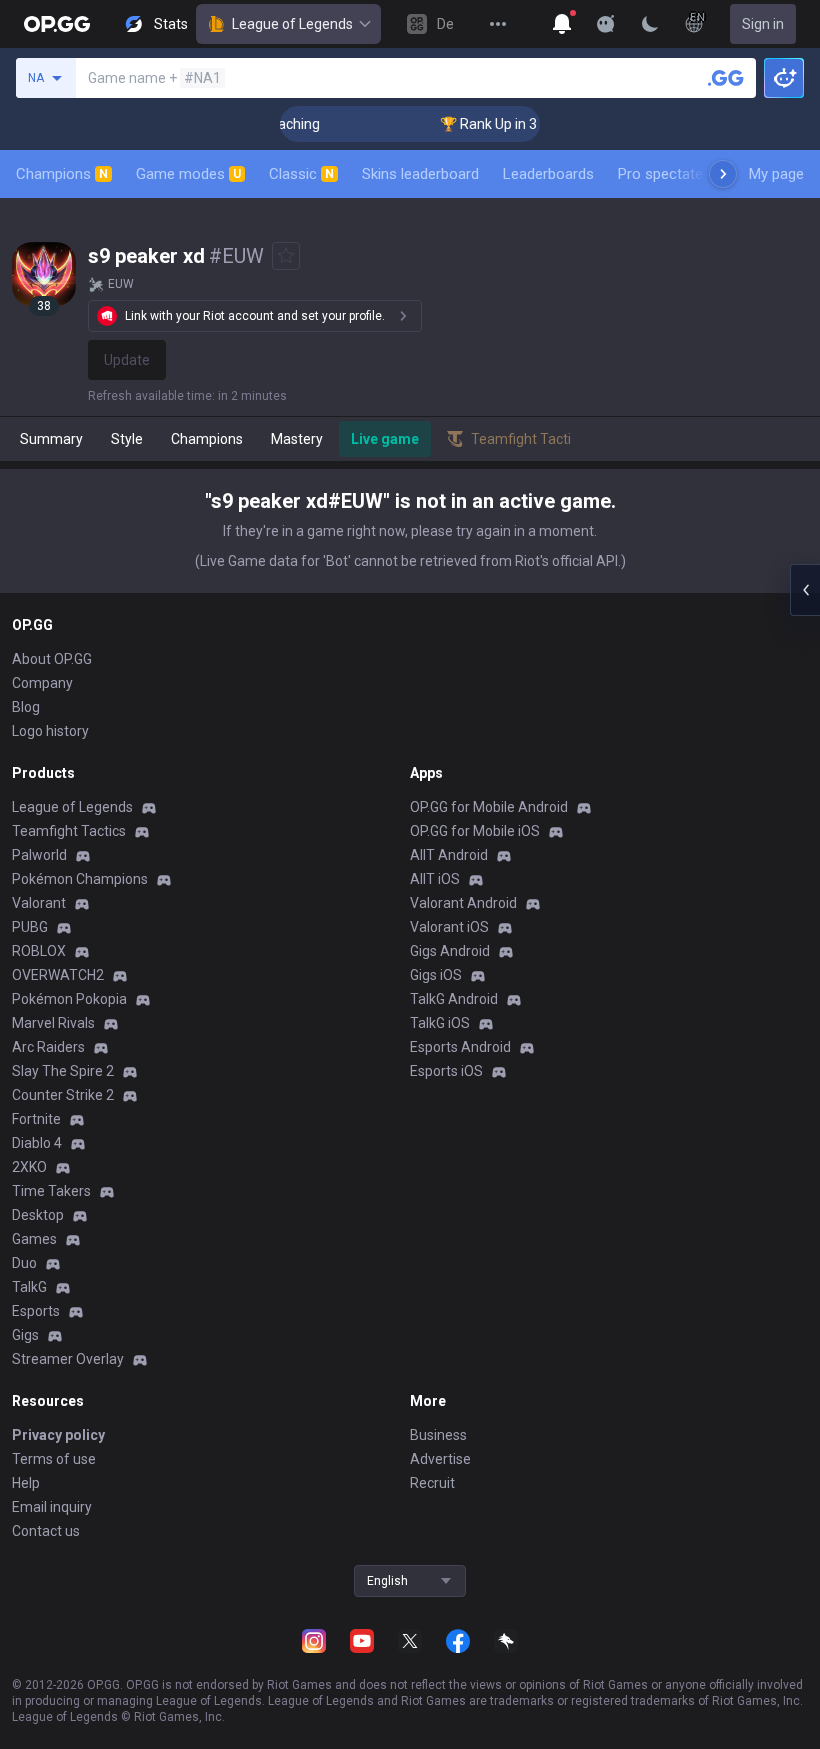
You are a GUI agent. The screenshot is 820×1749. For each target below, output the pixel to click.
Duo (24, 1263)
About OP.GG (52, 659)
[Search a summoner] (726, 78)
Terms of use (54, 1459)
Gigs (25, 1335)
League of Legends (292, 24)
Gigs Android (450, 951)
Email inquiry (52, 1507)
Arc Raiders (48, 1047)
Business (438, 1435)
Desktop (38, 1215)
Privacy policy (58, 1435)
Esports (36, 1311)
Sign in (763, 24)
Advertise (440, 1459)
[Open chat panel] (805, 590)
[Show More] (562, 24)
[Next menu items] (723, 174)
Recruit (432, 1483)
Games (34, 1239)
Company (42, 683)
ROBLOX (39, 951)
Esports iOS (446, 1071)
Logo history (50, 731)
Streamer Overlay (68, 1359)
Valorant (39, 903)
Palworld (39, 855)
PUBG (30, 927)
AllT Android (449, 855)
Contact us (46, 1531)
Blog (26, 707)
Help (26, 1483)
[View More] (498, 24)
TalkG (29, 1287)
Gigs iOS (436, 975)
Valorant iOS (449, 927)
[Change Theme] (650, 24)
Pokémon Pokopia (69, 999)
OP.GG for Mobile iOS (475, 831)
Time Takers (51, 1191)
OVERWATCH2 (58, 975)
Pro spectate (660, 174)
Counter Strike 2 (63, 1095)
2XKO (29, 1167)
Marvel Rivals (53, 1023)
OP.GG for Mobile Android (489, 807)
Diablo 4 (37, 1143)
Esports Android (460, 1047)
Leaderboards (548, 174)
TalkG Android (454, 999)
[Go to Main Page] (57, 24)
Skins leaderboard (420, 174)
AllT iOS (435, 879)
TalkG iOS (440, 1023)
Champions (62, 174)
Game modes (188, 174)
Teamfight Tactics (69, 831)
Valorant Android (463, 903)
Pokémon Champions (80, 879)
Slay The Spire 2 (63, 1071)
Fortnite (36, 1119)
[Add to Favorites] (286, 256)
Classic (301, 174)
